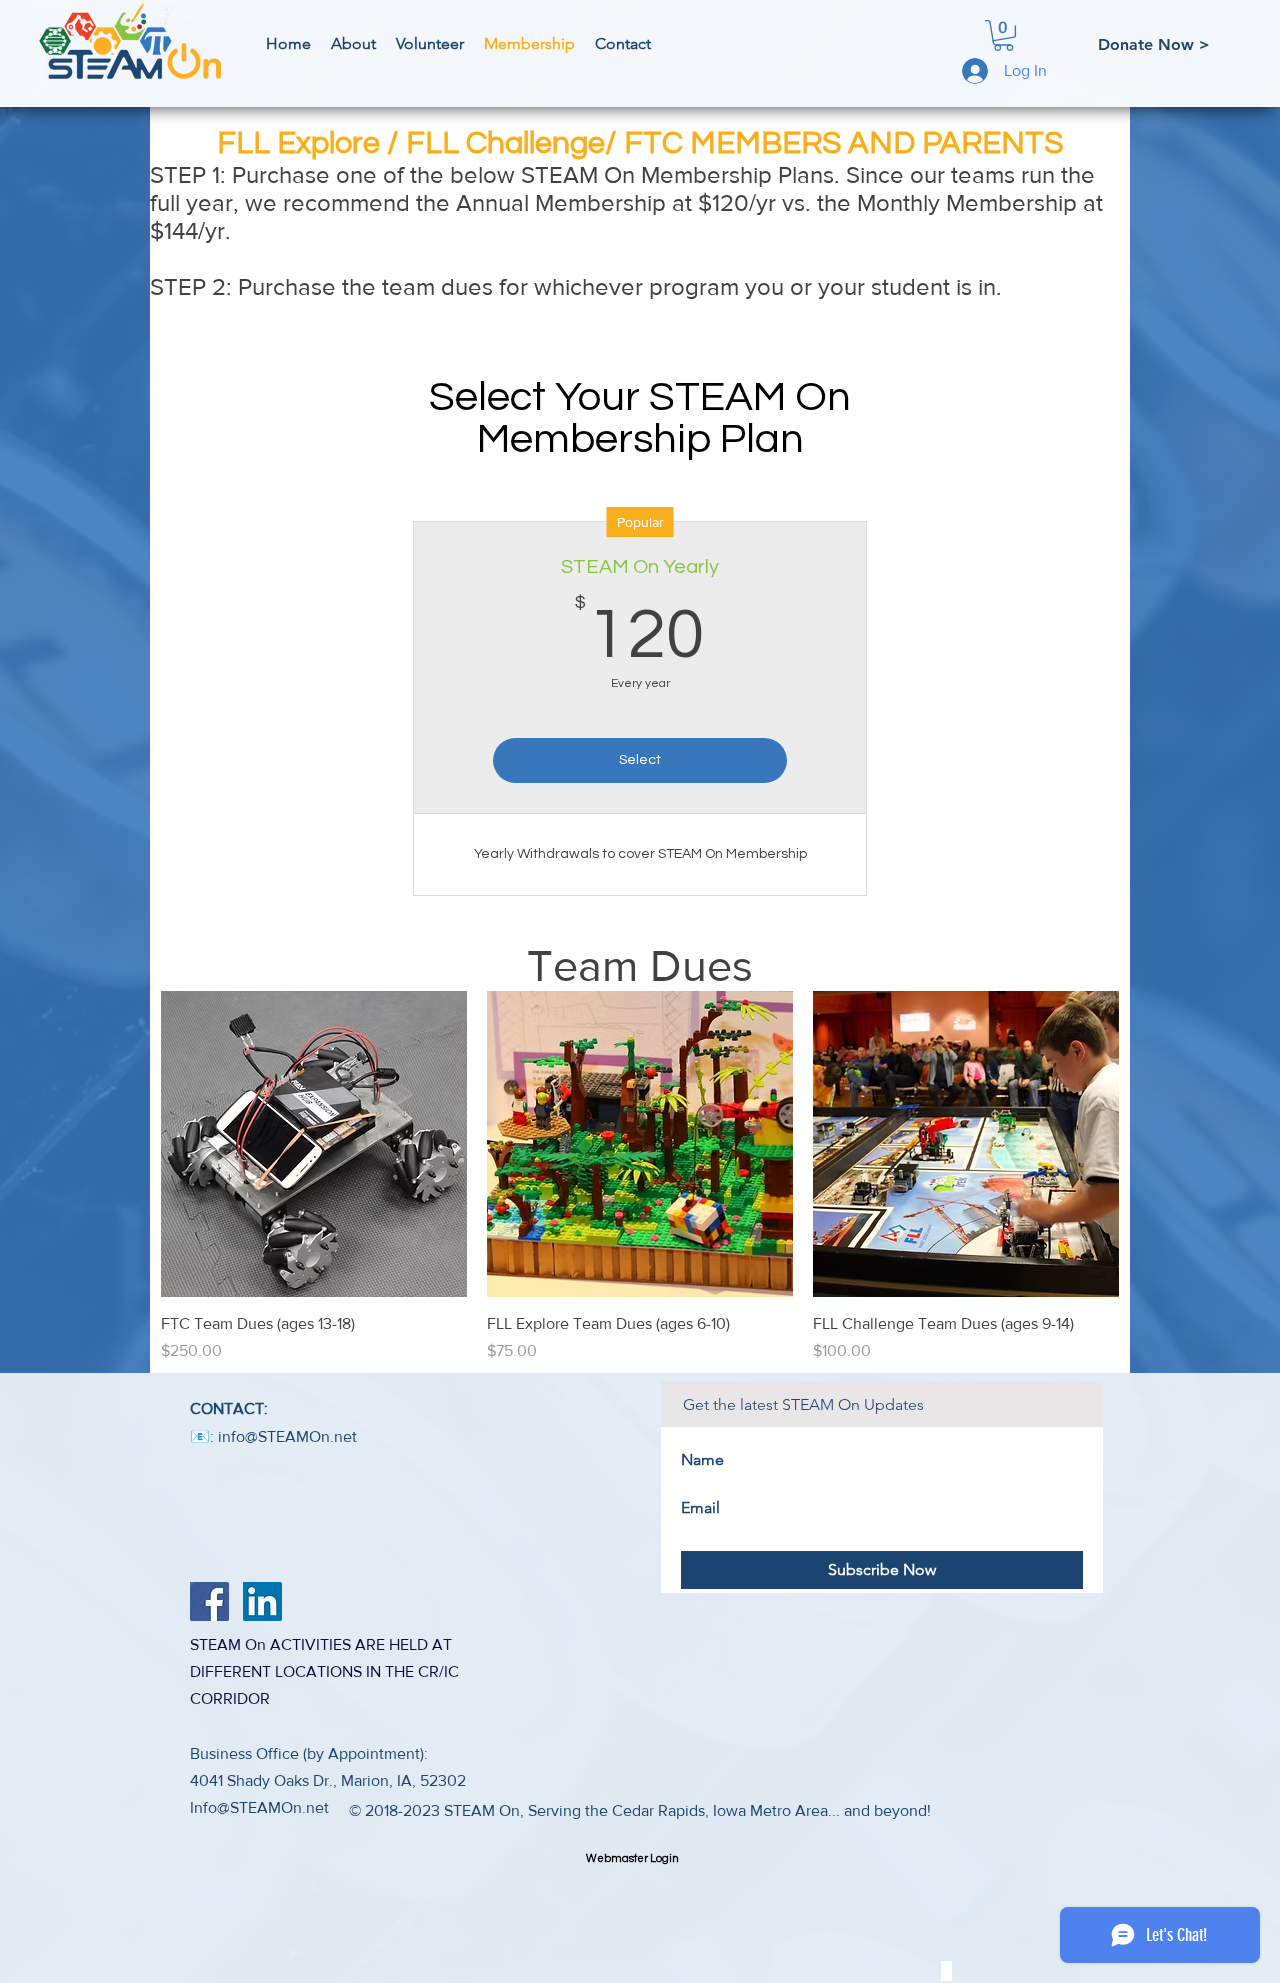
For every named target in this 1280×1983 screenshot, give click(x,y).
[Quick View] (314, 1144)
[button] (1003, 35)
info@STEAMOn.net (287, 1436)
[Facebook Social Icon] (209, 1601)
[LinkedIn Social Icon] (262, 1601)
